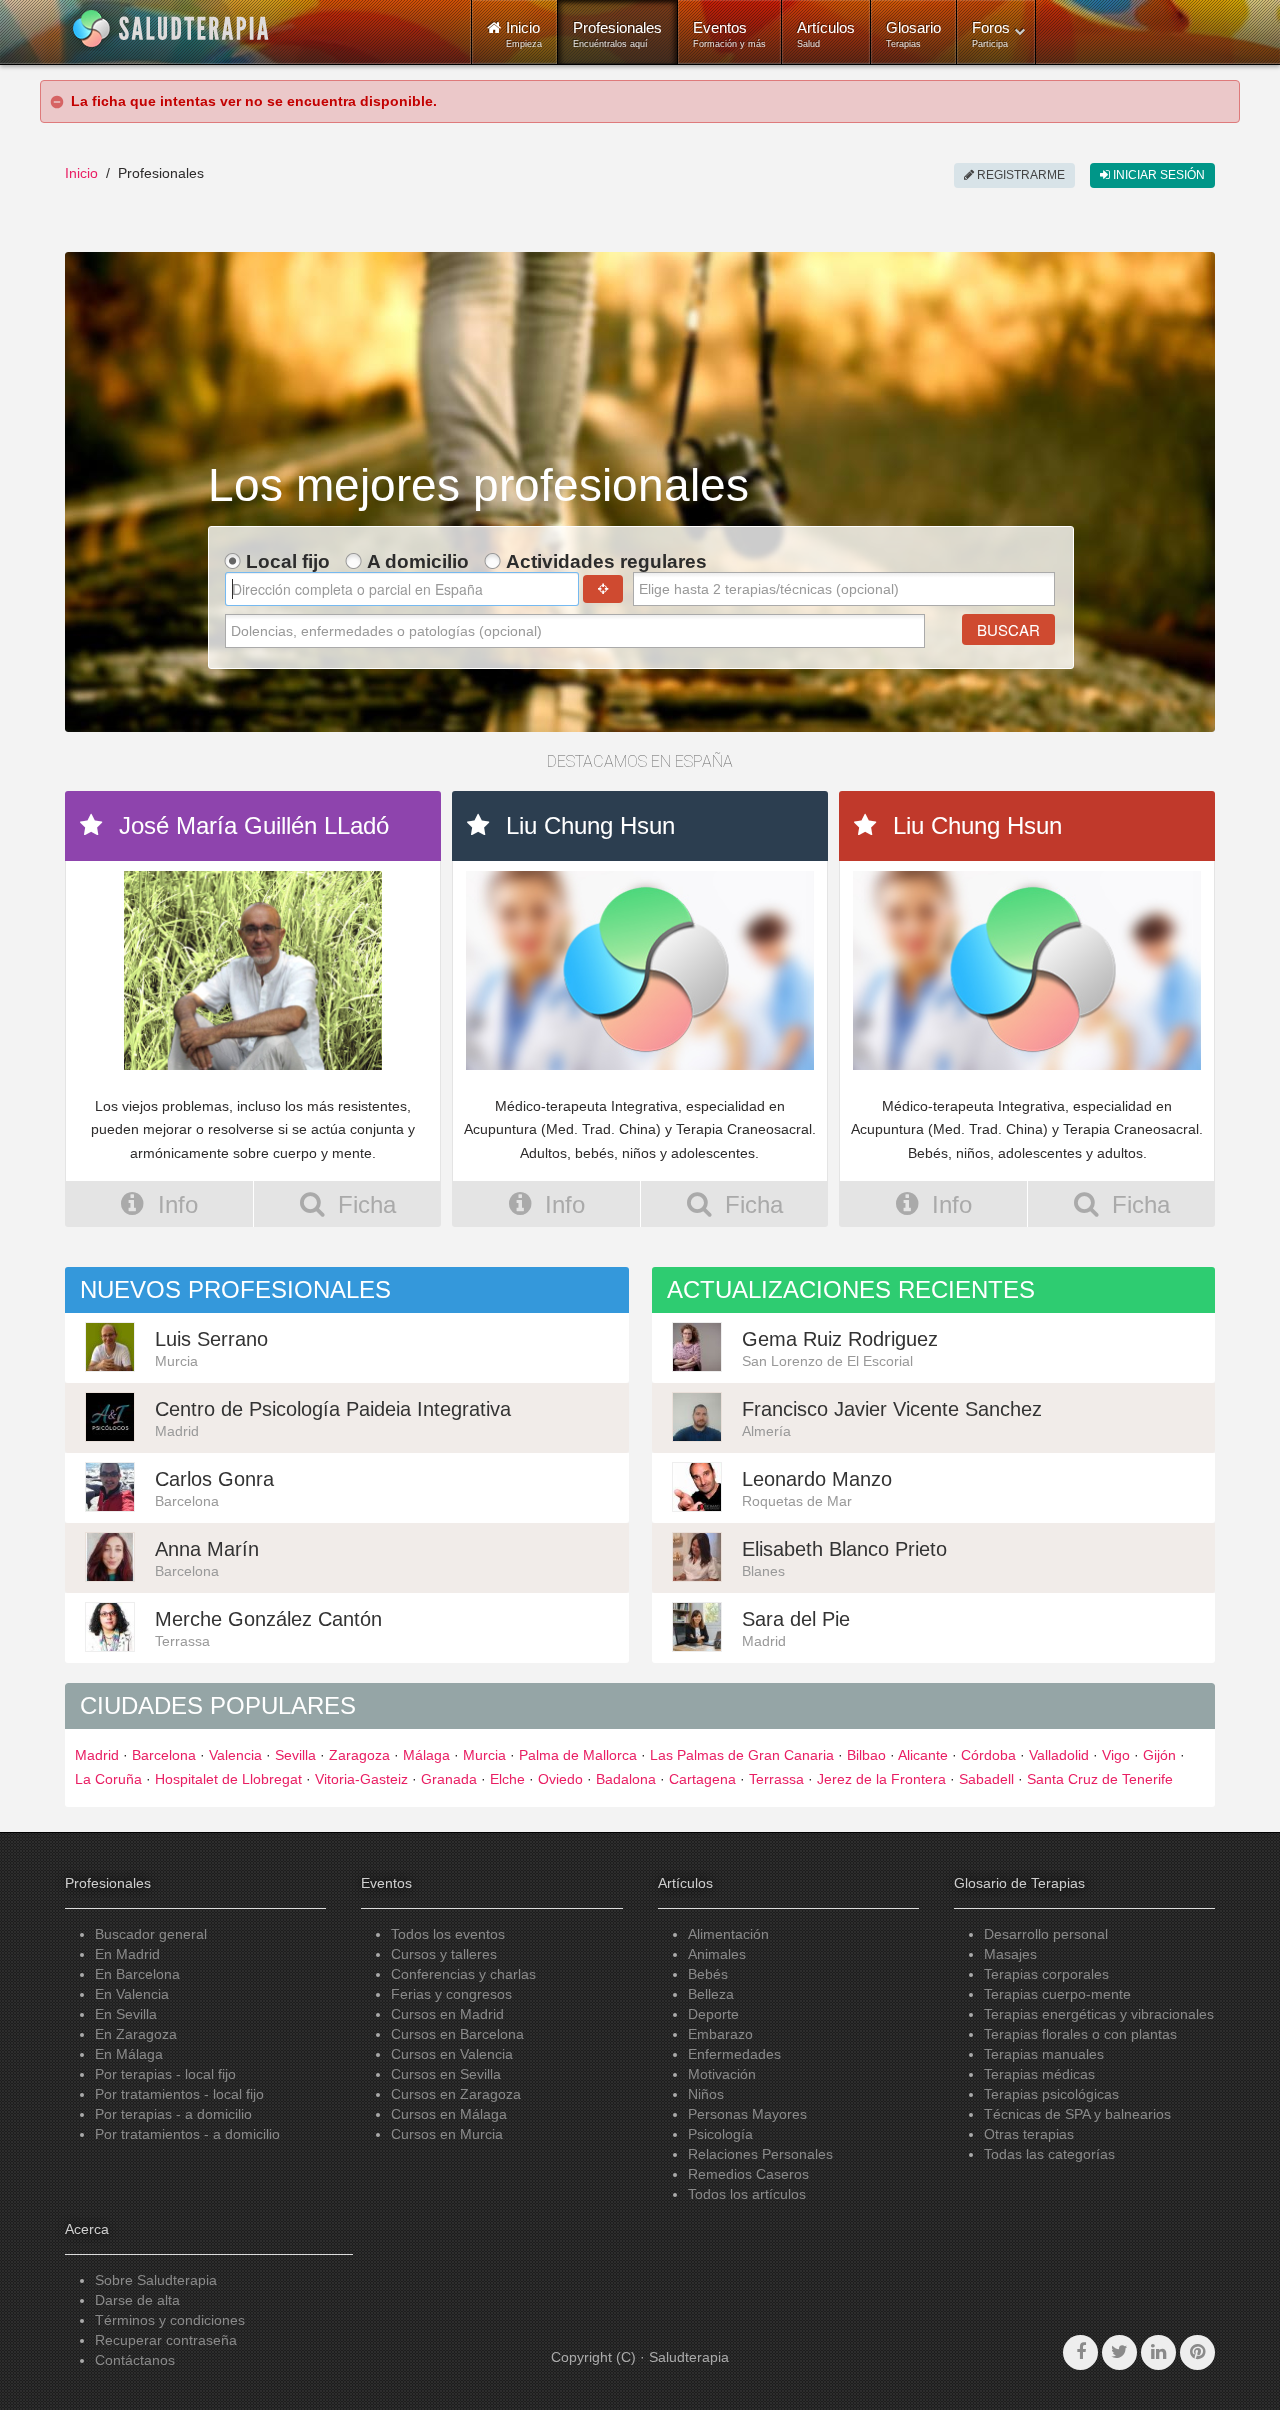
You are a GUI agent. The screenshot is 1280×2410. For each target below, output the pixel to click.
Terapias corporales (1046, 1974)
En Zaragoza (136, 2034)
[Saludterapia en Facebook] (1080, 2352)
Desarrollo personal (1046, 1934)
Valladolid (1059, 1755)
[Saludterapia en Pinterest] (1197, 2352)
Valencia (235, 1755)
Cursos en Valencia (452, 2054)
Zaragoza (359, 1755)
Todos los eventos (448, 1934)
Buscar (1008, 629)
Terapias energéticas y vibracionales (1099, 2014)
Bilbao (866, 1755)
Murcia (484, 1755)
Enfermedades (734, 2054)
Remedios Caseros (748, 2174)
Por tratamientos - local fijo (179, 2094)
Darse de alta (137, 2300)
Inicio (81, 173)
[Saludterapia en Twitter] (1119, 2352)
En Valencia (132, 1994)
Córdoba (988, 1755)
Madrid (97, 1755)
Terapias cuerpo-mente (1057, 1994)
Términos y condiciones (170, 2320)
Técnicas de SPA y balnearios (1077, 2114)
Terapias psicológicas (1051, 2094)
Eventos (729, 34)
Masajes (1010, 1954)
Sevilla (295, 1755)
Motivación (722, 2074)
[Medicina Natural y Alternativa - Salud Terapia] (171, 29)
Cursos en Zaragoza (456, 2094)
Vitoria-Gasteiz (361, 1779)
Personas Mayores (747, 2114)
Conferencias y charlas (463, 1974)
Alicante (923, 1755)
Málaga (426, 1755)
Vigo (1116, 1755)
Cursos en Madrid (447, 2014)
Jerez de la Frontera (881, 1779)
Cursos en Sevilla (446, 2074)
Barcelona (164, 1755)
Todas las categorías (1049, 2154)
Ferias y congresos (451, 1994)
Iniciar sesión (1157, 175)
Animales (717, 1954)
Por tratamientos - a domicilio (187, 2134)
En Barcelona (137, 1974)
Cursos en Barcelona (457, 2034)
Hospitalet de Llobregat (228, 1779)
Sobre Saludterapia (156, 2280)
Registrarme (1019, 175)
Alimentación (728, 1934)
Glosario (913, 34)
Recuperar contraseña (166, 2340)
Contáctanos (135, 2360)
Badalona (626, 1779)
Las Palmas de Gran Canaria (742, 1755)
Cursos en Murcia (447, 2134)
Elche (507, 1779)
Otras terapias (1029, 2134)
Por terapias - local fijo (165, 2074)
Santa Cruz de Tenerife (1100, 1779)
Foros (991, 34)
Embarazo (720, 2034)
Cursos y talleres (444, 1954)
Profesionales (617, 34)
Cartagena (702, 1779)
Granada (449, 1779)
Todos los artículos (747, 2194)
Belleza (711, 1994)
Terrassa (776, 1779)
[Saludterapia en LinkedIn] (1158, 2352)
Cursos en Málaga (449, 2114)
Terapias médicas (1039, 2074)
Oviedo (560, 1779)
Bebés (708, 1974)
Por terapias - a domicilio (173, 2114)
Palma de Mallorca (578, 1755)
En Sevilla (126, 2014)
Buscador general (151, 1934)
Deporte (713, 2014)
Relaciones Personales (760, 2154)
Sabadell (986, 1779)
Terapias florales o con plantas (1080, 2034)
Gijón (1159, 1755)
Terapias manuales (1044, 2054)
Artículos (826, 34)
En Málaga (129, 2054)
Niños (706, 2094)
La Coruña (108, 1779)
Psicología (720, 2134)
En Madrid (127, 1954)
